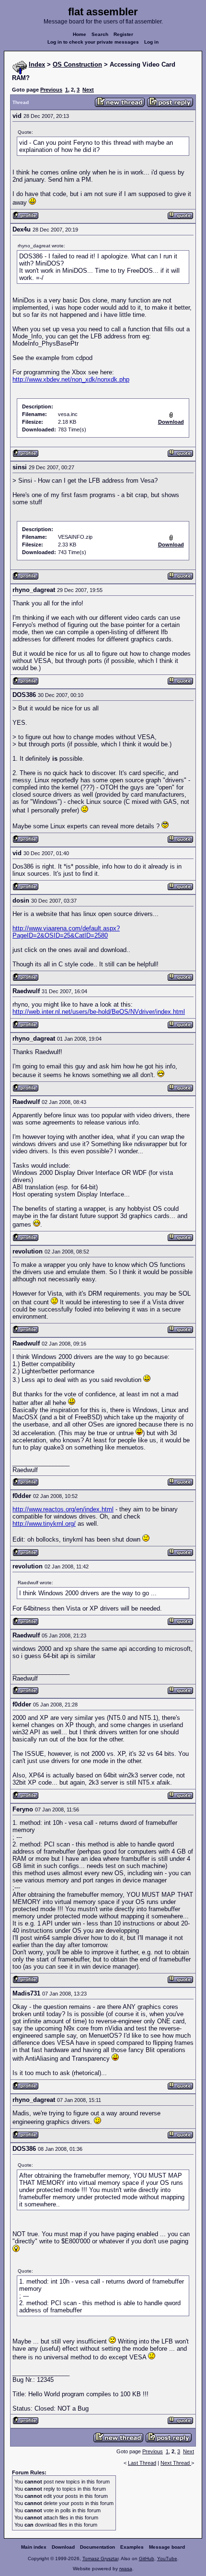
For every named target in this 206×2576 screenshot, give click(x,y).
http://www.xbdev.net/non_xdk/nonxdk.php (71, 379)
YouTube (167, 2559)
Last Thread (142, 2463)
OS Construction (77, 64)
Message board (167, 2547)
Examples (132, 2547)
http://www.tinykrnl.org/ (44, 1524)
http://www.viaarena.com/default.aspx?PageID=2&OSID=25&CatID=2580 (66, 932)
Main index (34, 2547)
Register (123, 34)
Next (88, 90)
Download (63, 2547)
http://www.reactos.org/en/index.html (63, 1509)
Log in (151, 42)
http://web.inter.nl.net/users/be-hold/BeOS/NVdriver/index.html (99, 1012)
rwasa (126, 2569)
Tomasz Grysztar (100, 2559)
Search (100, 34)
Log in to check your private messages (93, 42)
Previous (51, 90)
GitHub (147, 2559)
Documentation (97, 2547)
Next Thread (176, 2463)
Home (80, 34)
